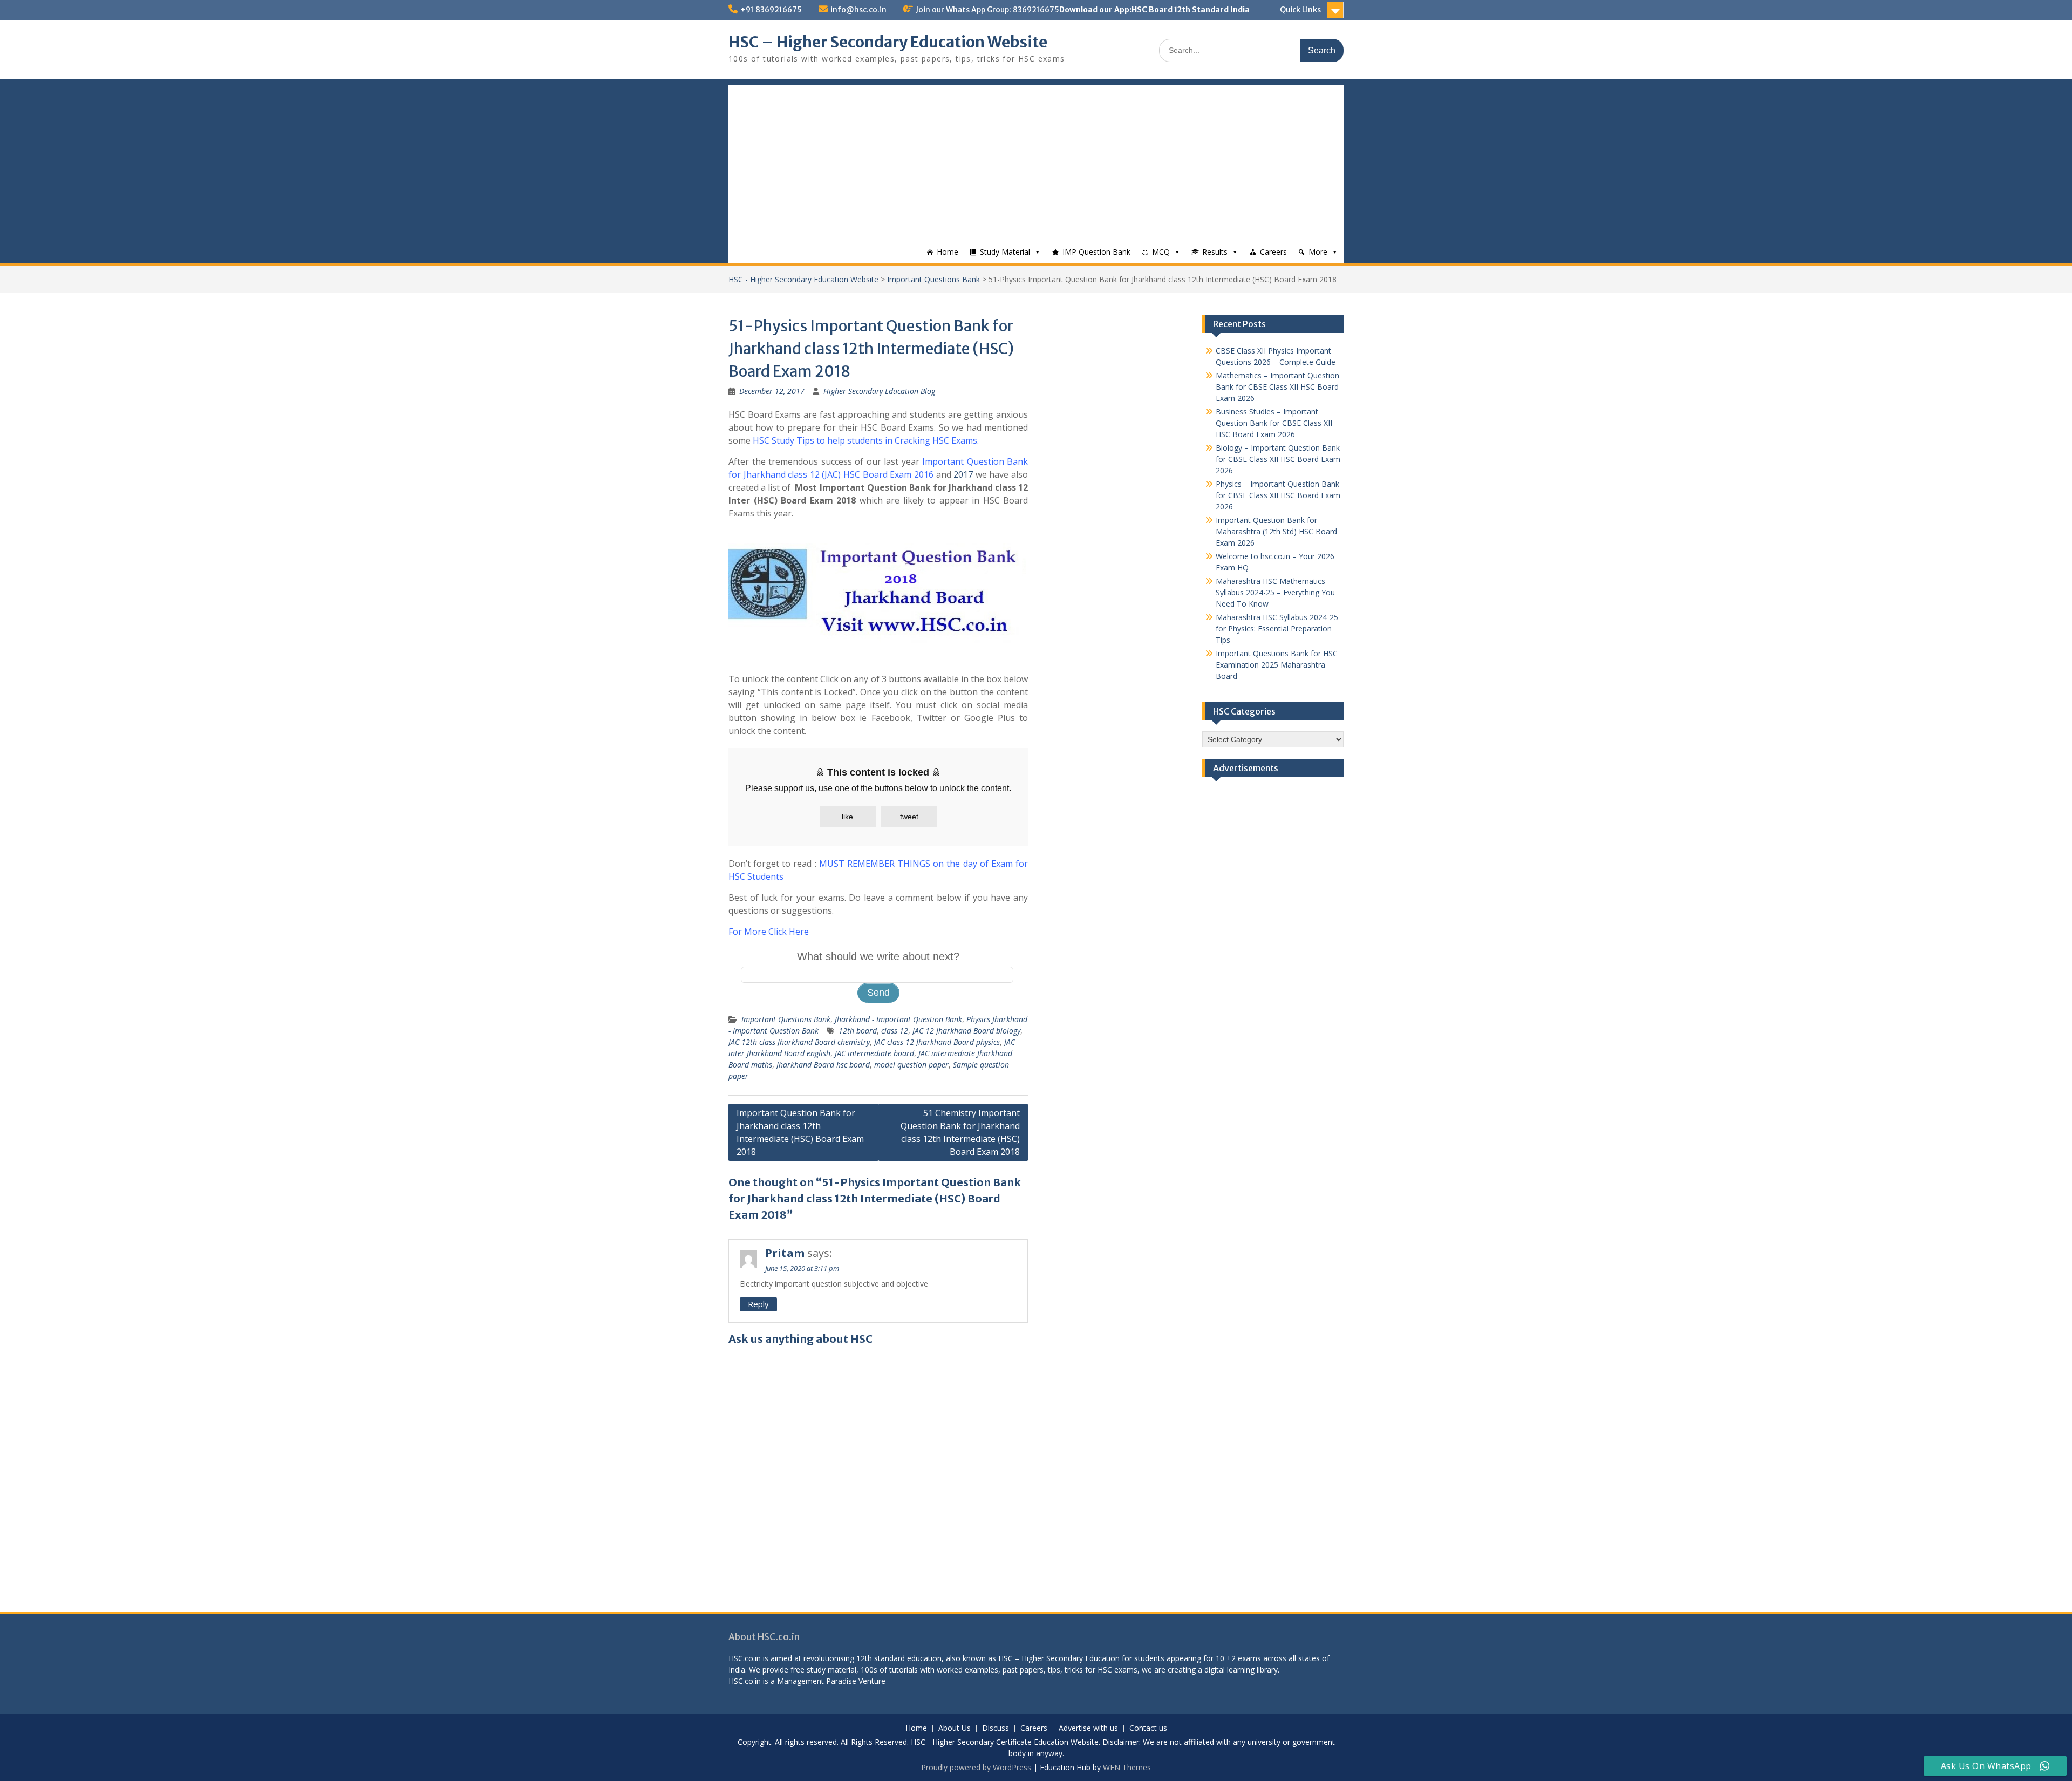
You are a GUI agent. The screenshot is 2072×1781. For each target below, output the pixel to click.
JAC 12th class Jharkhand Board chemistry (799, 1042)
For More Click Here (769, 932)
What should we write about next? (878, 956)
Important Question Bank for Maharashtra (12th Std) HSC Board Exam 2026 (1276, 531)
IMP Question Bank (1096, 252)
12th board (858, 1031)
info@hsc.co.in (858, 10)
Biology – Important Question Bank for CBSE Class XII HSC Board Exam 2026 (1278, 459)
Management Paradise (817, 1681)
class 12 (895, 1031)
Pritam (785, 1253)
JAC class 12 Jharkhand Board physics (937, 1042)
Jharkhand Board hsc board (823, 1065)
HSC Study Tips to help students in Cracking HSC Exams (865, 440)
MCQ (1161, 252)
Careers (1273, 252)
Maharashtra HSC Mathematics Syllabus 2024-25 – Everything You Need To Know (1275, 592)
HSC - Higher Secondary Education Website (803, 279)
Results (1215, 252)
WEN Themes (1127, 1767)
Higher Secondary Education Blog (879, 391)
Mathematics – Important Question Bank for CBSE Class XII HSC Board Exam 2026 (1277, 387)
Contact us (1148, 1728)
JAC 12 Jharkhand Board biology (966, 1031)
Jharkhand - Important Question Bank (898, 1019)
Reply (758, 1304)
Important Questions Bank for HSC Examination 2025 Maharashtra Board (1277, 665)
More (1318, 252)
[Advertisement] (1036, 160)
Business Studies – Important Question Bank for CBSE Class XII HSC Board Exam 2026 (1274, 423)
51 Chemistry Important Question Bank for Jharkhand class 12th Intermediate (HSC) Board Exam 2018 (960, 1132)
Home (948, 252)
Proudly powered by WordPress (976, 1767)
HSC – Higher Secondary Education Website (888, 42)
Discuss (996, 1728)
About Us (955, 1728)
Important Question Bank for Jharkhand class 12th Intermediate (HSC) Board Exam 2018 (800, 1132)
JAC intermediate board (874, 1053)
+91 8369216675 (771, 10)
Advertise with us (1088, 1728)
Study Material (1005, 252)
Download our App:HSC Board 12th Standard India (1154, 10)
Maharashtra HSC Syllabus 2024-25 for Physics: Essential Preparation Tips (1277, 628)
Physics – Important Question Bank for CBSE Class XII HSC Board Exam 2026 (1278, 495)
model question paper (911, 1065)
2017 (963, 474)
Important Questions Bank (933, 279)
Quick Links (1300, 10)
